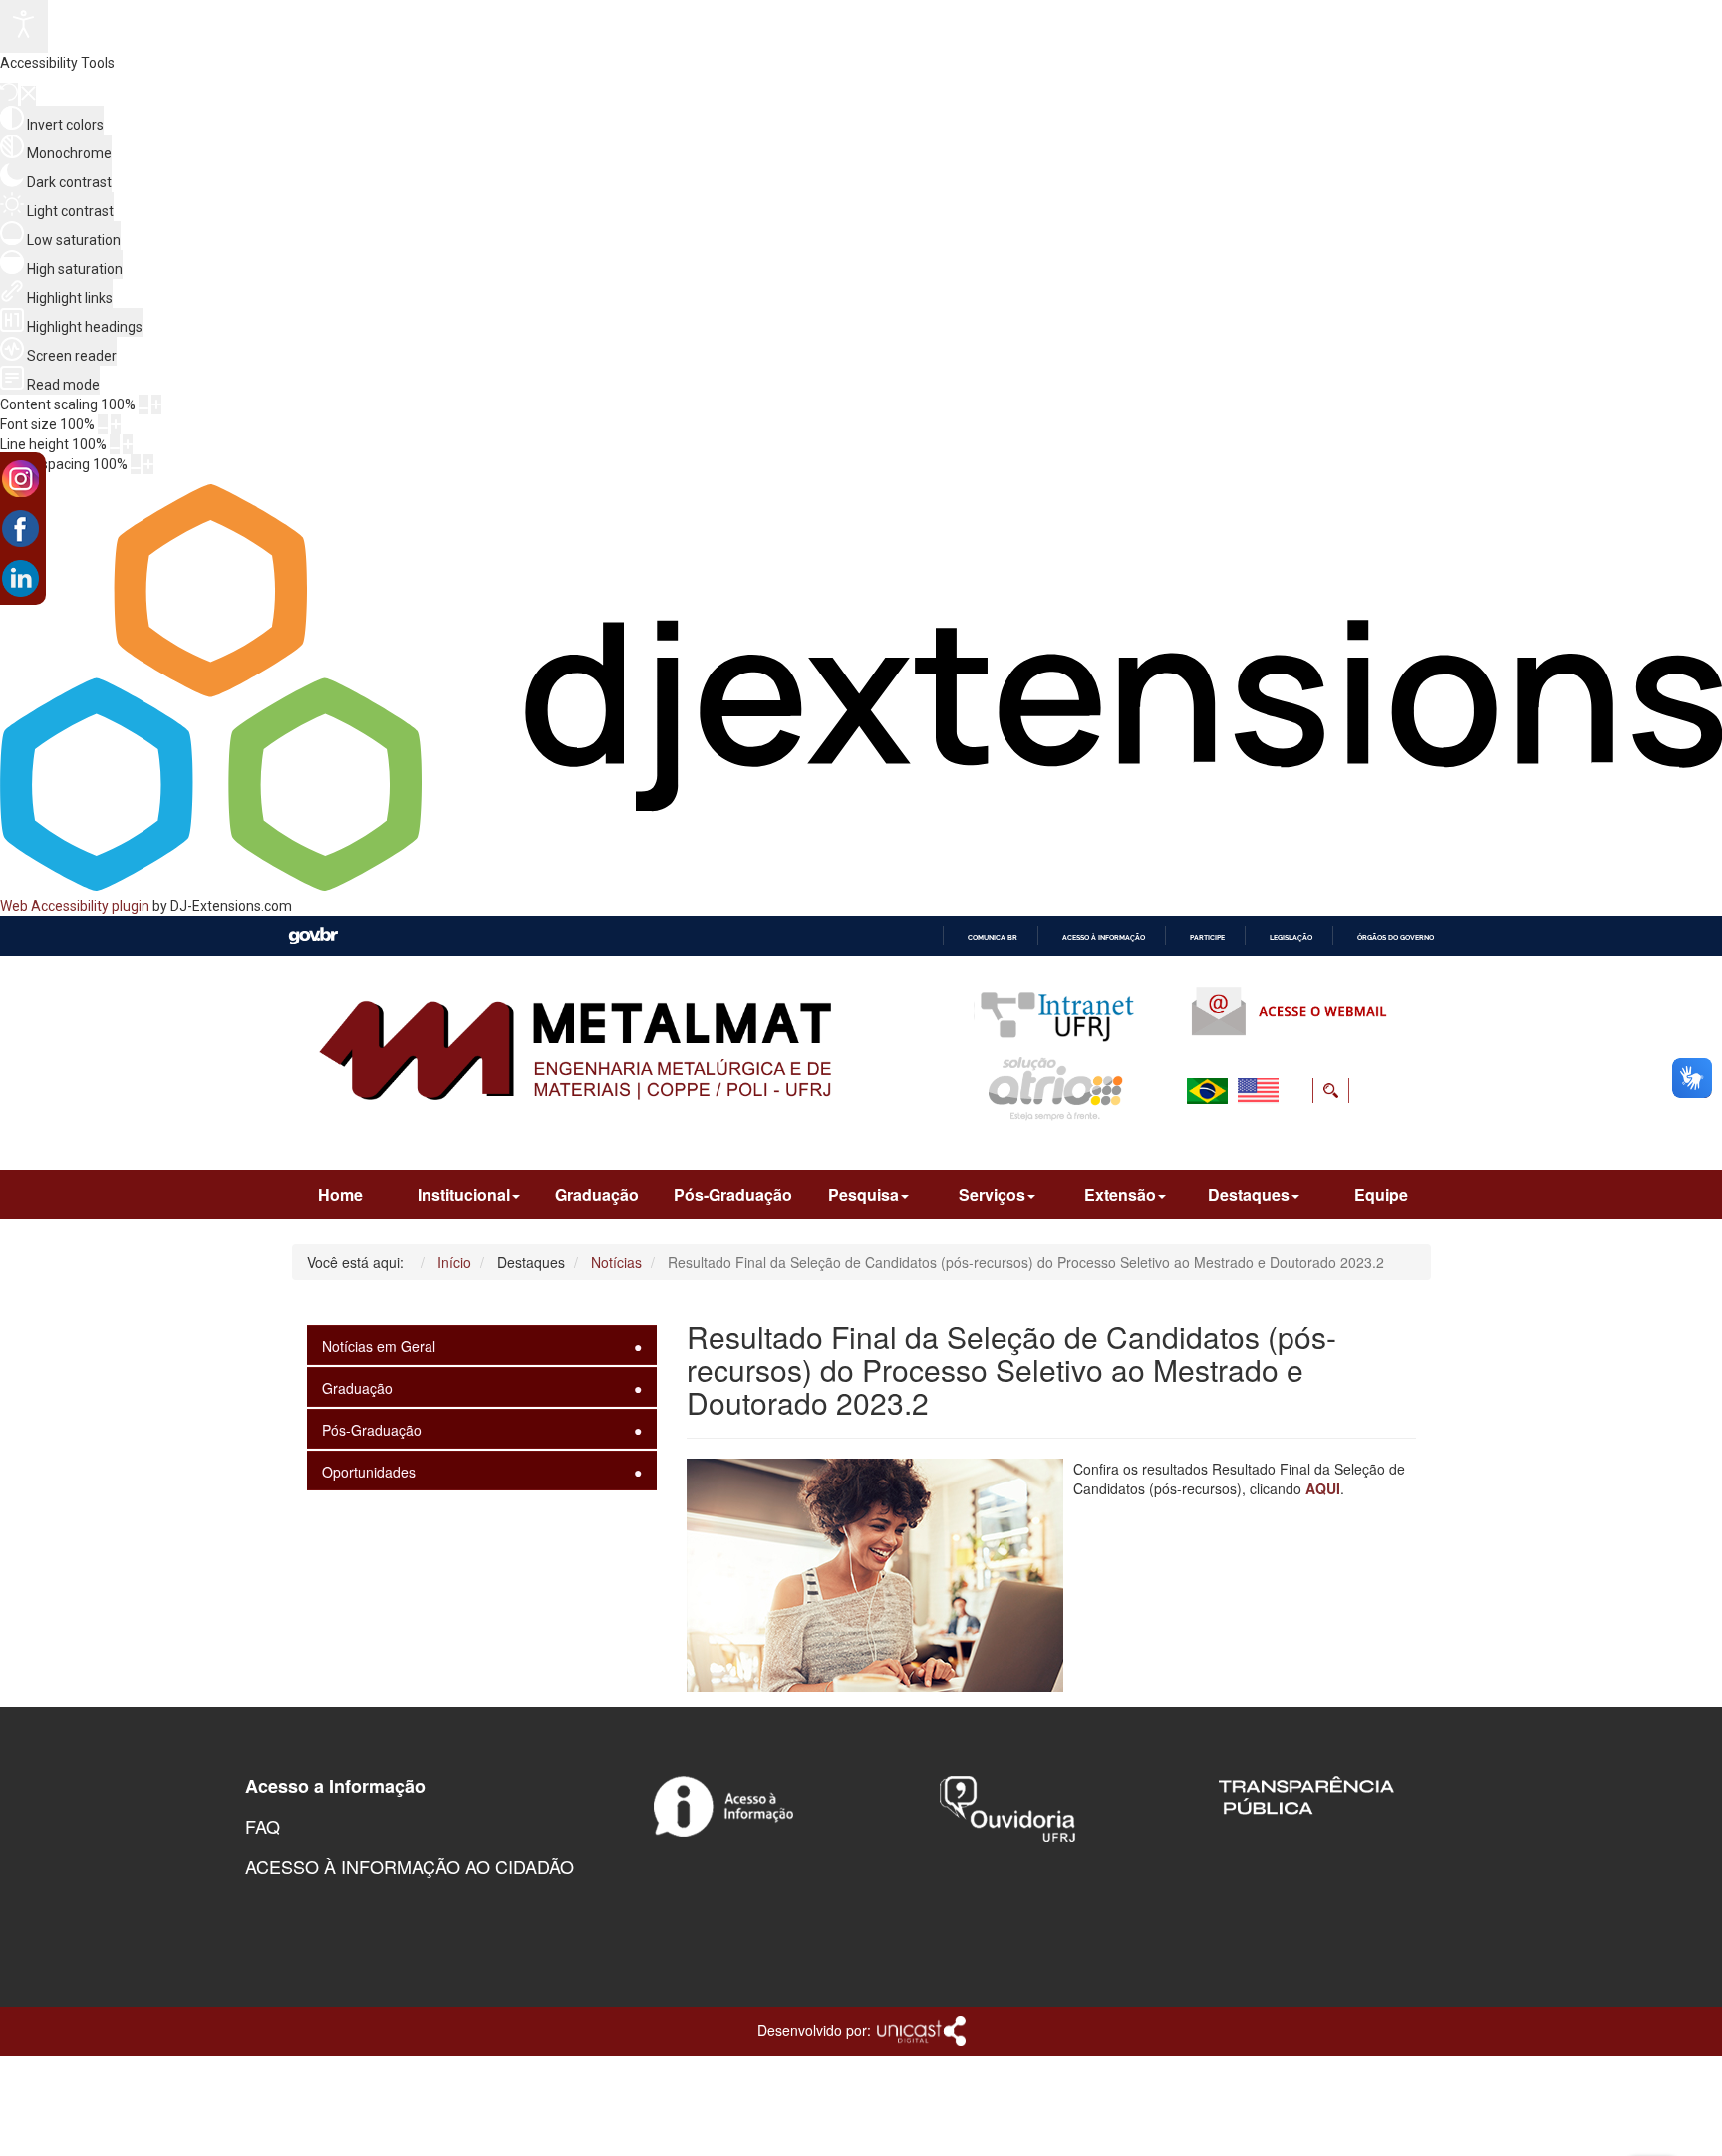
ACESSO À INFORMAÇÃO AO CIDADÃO (410, 1866)
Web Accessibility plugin (75, 906)
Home (340, 1194)
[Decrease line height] (115, 444)
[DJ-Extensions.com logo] (861, 886)
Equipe (1381, 1194)
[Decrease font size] (103, 424)
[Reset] (9, 94)
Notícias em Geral (379, 1346)
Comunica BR (993, 937)
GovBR (313, 936)
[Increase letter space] (148, 464)
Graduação (597, 1194)
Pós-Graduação (733, 1194)
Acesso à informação (1104, 937)
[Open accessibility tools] (24, 26)
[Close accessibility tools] (28, 96)
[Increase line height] (128, 444)
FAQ (263, 1826)
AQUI (1323, 1488)
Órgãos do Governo (1396, 937)
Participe (1207, 937)
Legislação (1291, 937)
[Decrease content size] (143, 404)
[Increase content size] (156, 404)
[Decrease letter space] (136, 464)
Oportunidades (369, 1472)
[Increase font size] (116, 424)
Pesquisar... (1207, 1139)
